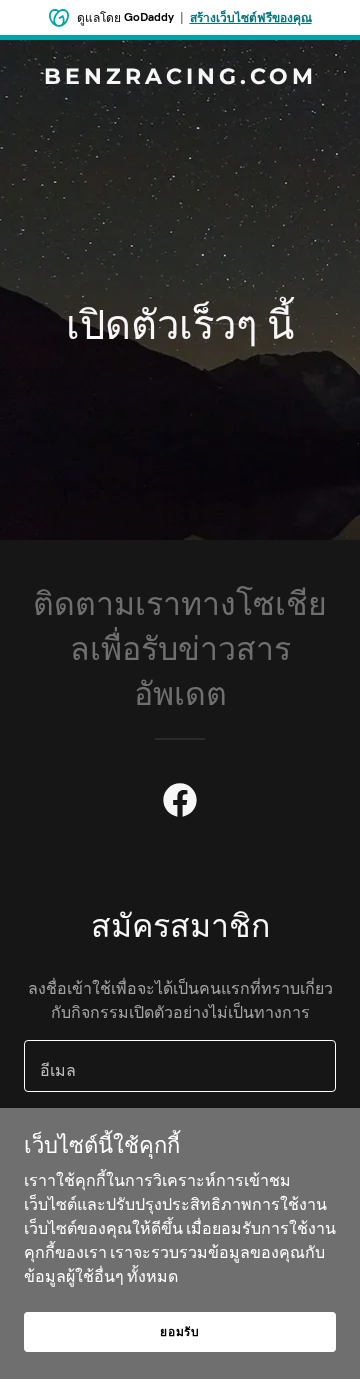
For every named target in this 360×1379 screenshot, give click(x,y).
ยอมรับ (180, 1331)
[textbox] (180, 1066)
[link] (180, 78)
